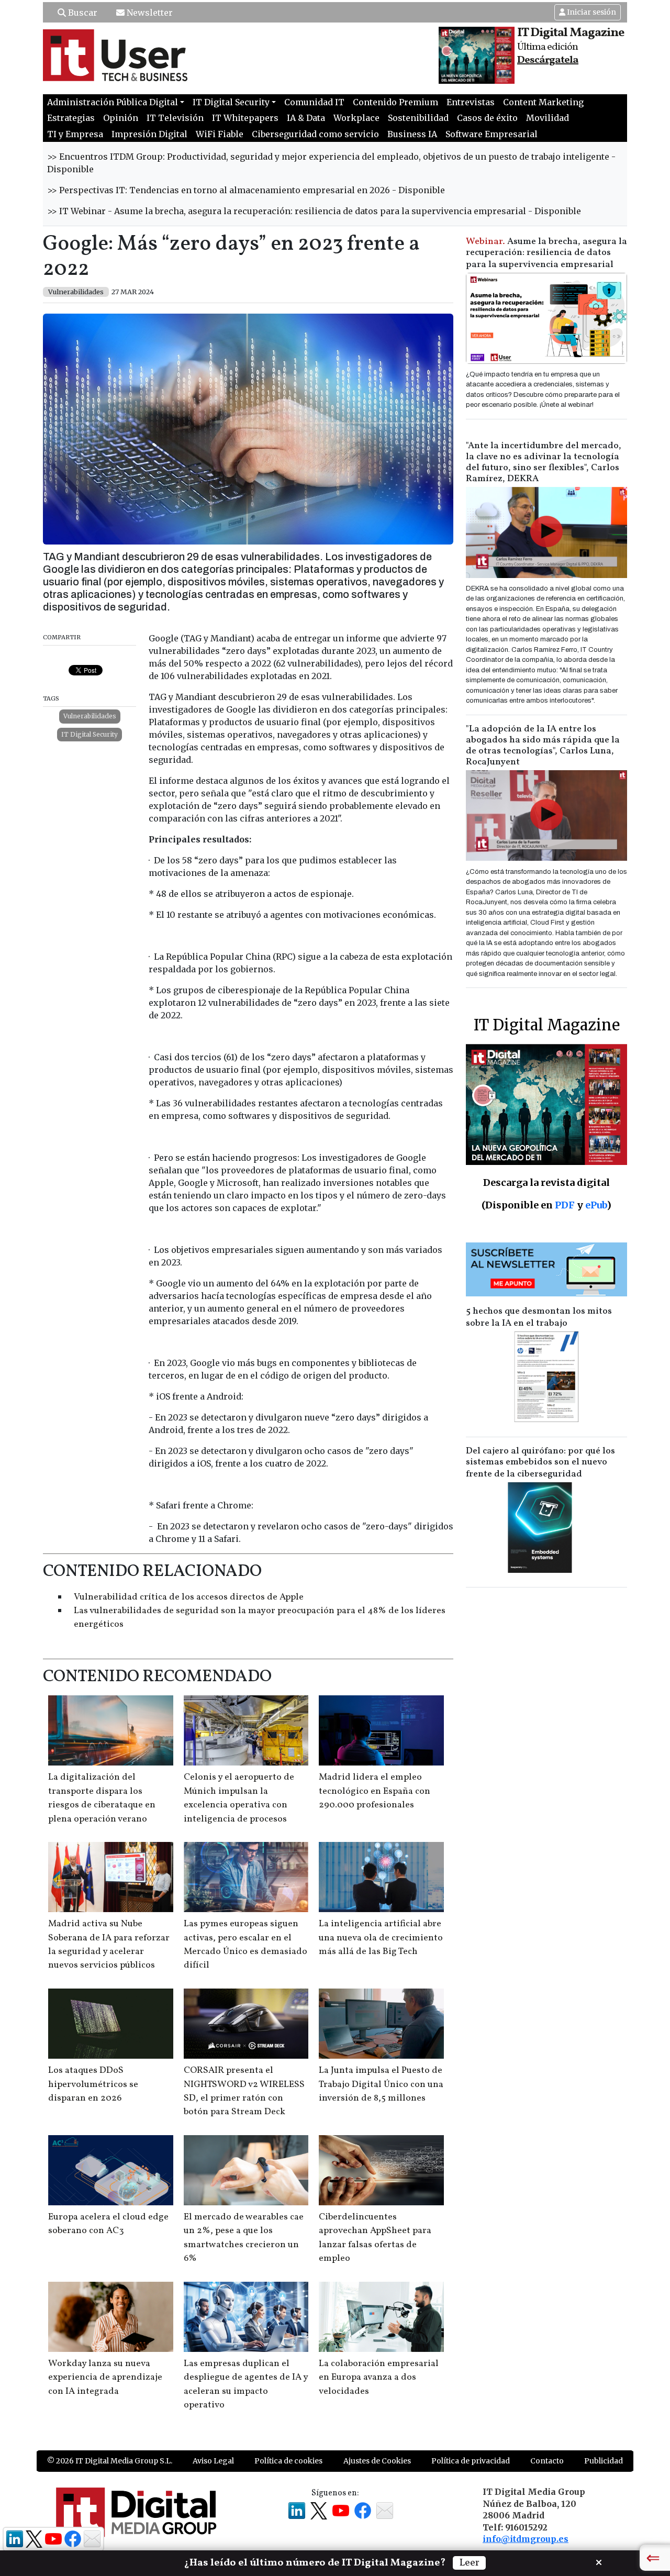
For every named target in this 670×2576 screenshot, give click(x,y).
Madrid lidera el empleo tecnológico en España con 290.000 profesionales (375, 1791)
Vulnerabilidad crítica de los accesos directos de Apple (189, 1597)
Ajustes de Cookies (377, 2461)
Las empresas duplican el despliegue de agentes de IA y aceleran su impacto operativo (246, 2384)
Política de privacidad (471, 2461)
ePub (596, 1205)
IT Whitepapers (245, 118)
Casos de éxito (487, 118)
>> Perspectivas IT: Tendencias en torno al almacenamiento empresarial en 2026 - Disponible (246, 190)
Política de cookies (288, 2461)
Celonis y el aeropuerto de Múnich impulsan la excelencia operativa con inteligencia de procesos (239, 1798)
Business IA (412, 134)
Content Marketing (543, 102)
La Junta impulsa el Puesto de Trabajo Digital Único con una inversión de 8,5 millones (381, 2084)
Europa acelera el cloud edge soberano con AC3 (108, 2224)
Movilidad (548, 118)
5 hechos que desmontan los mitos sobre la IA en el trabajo (539, 1317)
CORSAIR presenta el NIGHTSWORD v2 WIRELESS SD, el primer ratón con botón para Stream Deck (244, 2091)
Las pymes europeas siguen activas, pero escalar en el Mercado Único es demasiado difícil (245, 1945)
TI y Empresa (75, 134)
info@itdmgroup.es (526, 2539)
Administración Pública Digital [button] (113, 102)
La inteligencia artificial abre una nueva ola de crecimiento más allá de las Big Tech (381, 1938)
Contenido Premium (395, 102)
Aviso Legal (213, 2461)
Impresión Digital (149, 134)
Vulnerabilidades (90, 716)
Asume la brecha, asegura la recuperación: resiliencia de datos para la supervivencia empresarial (546, 253)
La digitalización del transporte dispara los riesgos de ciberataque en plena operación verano (102, 1798)
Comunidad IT (314, 102)
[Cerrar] (599, 2561)
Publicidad (604, 2461)
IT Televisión (175, 118)
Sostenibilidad (418, 118)
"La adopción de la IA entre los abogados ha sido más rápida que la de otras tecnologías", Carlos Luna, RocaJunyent (543, 746)
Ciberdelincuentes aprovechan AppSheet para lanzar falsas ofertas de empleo (375, 2238)
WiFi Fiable (220, 134)
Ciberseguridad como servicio (315, 134)
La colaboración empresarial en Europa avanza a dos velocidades (379, 2378)
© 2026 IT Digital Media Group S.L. (110, 2461)
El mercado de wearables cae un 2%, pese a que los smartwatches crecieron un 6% (244, 2238)
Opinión (121, 118)
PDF (565, 1205)
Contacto (547, 2461)
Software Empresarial (492, 134)
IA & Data (306, 118)
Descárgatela (548, 60)
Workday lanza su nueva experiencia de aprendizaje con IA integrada (105, 2378)
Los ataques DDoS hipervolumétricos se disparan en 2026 (93, 2084)
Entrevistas (471, 102)
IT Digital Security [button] (231, 102)
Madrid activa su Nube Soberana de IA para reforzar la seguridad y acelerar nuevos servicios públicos (109, 1945)
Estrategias (71, 118)
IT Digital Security (90, 734)
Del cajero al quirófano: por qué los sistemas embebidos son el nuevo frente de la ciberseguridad (540, 1463)
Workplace (356, 118)
